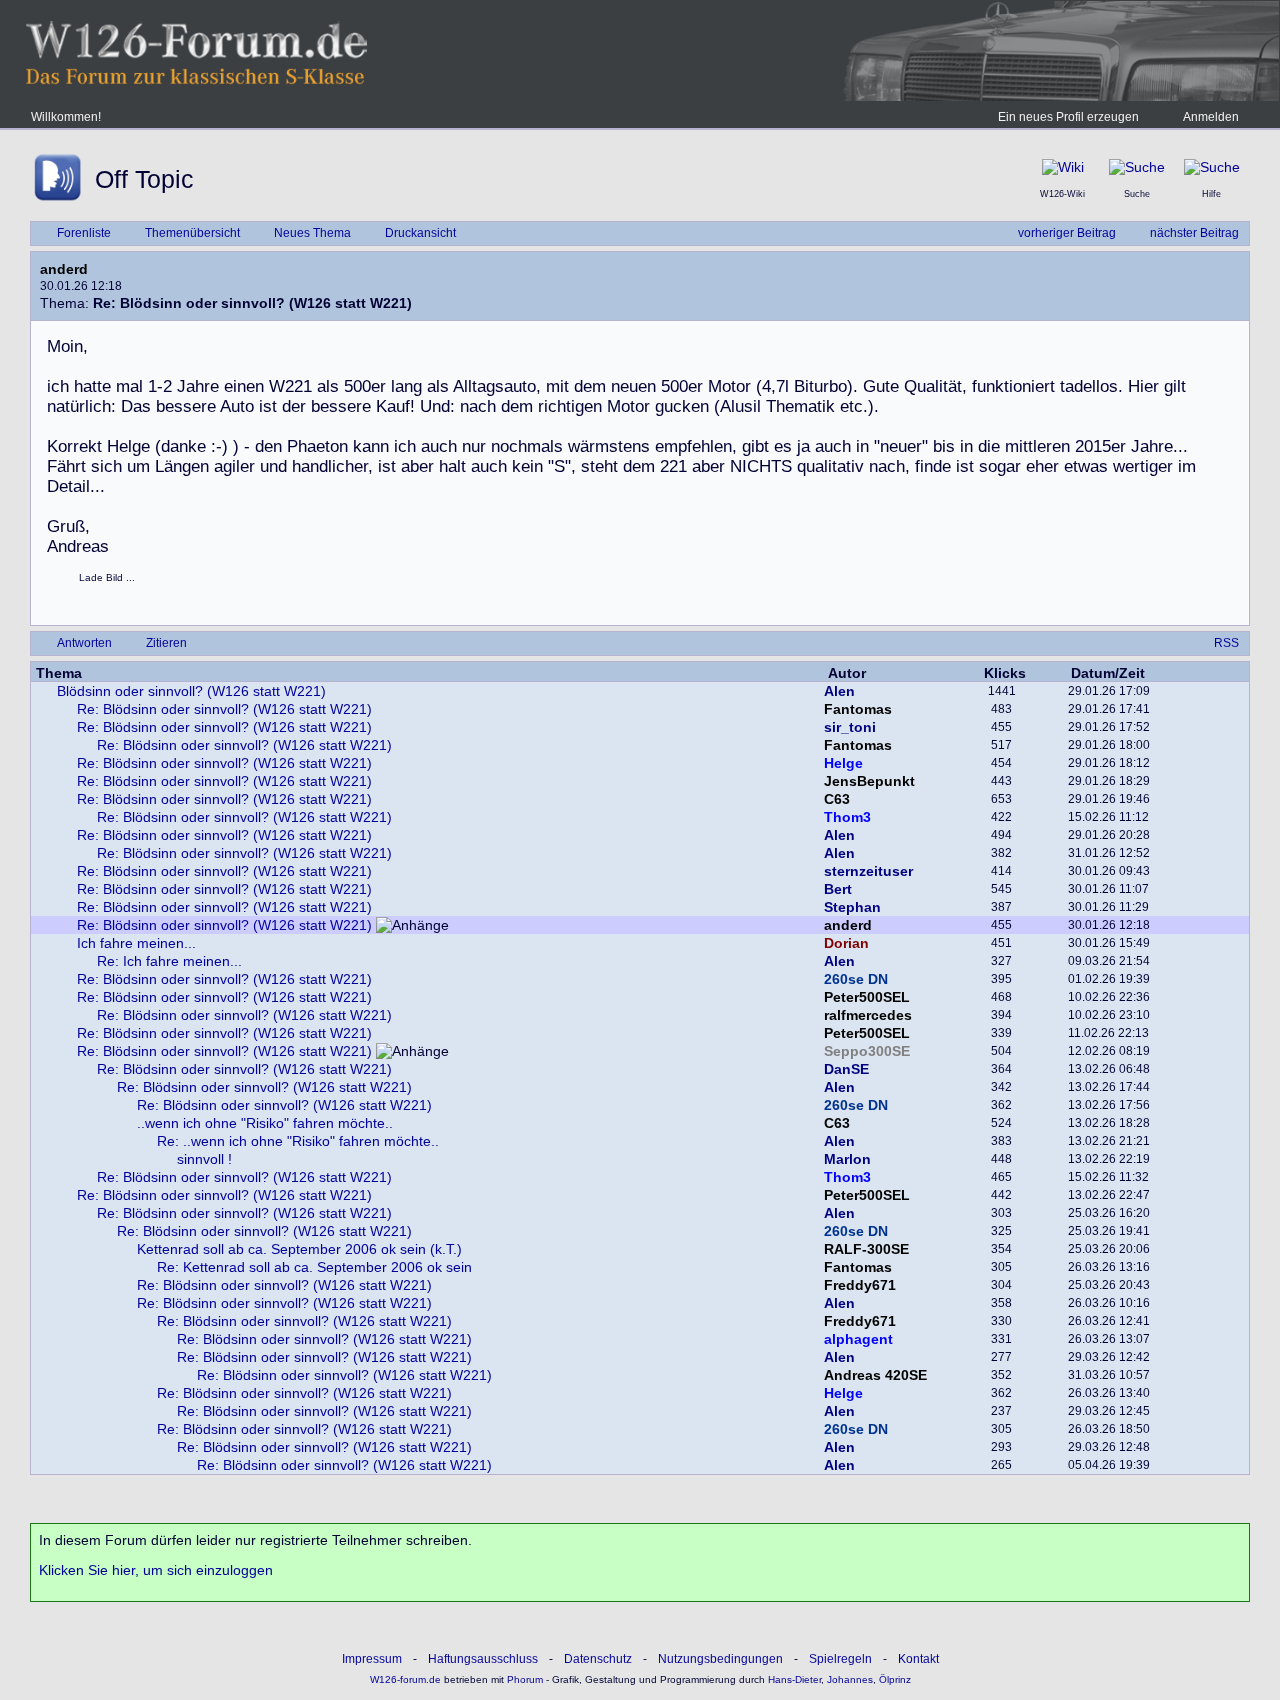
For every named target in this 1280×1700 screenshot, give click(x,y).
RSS (1226, 643)
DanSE (846, 1069)
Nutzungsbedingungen (720, 1659)
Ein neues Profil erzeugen (1068, 117)
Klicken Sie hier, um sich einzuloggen (156, 1570)
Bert (838, 889)
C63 (837, 799)
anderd (64, 269)
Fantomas (858, 709)
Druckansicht (420, 233)
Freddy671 (860, 1285)
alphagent (858, 1339)
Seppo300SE (867, 1051)
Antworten (84, 643)
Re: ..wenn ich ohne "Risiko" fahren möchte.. (298, 1141)
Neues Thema (312, 233)
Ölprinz (895, 1679)
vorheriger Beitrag (1067, 233)
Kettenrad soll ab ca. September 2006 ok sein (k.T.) (299, 1249)
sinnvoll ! (204, 1159)
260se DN (856, 979)
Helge (843, 763)
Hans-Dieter (794, 1679)
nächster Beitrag (1194, 233)
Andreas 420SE (875, 1375)
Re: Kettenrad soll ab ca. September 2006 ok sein (314, 1267)
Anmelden (1211, 117)
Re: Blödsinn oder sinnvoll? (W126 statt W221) (224, 709)
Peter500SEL (867, 997)
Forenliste (84, 233)
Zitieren (166, 643)
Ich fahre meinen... (136, 943)
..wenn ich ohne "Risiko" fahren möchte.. (265, 1123)
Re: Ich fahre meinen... (169, 961)
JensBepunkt (869, 781)
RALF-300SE (866, 1249)
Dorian (846, 943)
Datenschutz (598, 1659)
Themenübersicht (192, 233)
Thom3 (847, 817)
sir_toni (850, 727)
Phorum (523, 1679)
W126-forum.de (405, 1679)
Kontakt (918, 1659)
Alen (839, 691)
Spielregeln (840, 1659)
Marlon (847, 1159)
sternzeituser (868, 871)
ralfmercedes (868, 1015)
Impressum (372, 1659)
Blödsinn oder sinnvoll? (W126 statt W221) (191, 691)
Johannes (850, 1679)
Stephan (852, 907)
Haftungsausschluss (483, 1659)
